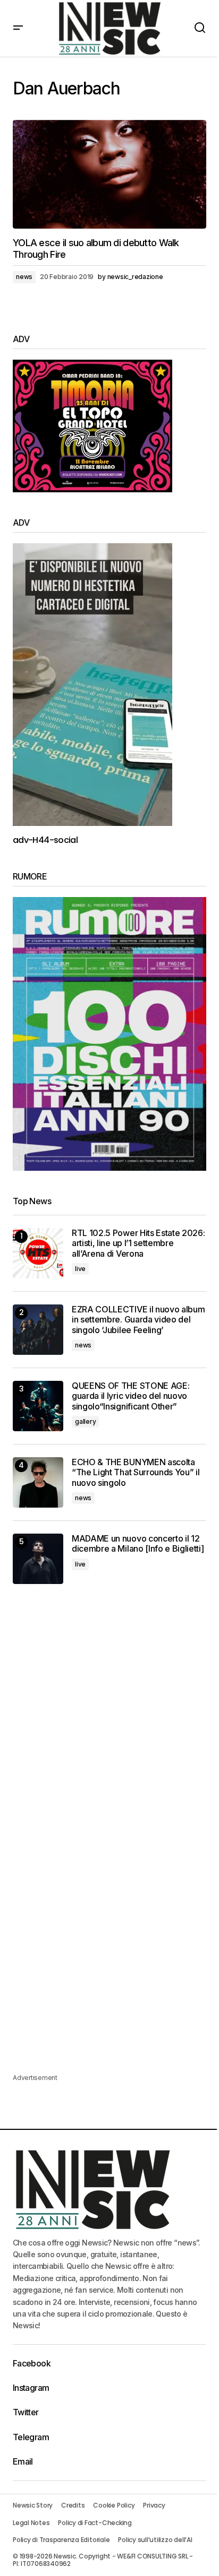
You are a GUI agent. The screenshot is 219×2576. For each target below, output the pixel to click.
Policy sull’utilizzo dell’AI (155, 2540)
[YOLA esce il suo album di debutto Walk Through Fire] (109, 174)
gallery (85, 1421)
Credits (73, 2505)
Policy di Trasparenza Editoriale (61, 2540)
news (24, 277)
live (80, 1269)
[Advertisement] (109, 1719)
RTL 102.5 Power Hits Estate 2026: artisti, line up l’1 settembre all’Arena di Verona (138, 1243)
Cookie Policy (114, 2505)
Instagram (31, 2388)
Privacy (154, 2505)
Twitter (26, 2412)
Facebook (32, 2363)
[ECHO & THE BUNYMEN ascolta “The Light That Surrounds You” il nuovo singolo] (38, 1482)
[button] (18, 28)
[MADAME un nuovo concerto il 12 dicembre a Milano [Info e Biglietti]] (38, 1559)
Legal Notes (31, 2523)
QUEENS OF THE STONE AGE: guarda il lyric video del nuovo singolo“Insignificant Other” (130, 1396)
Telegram (31, 2437)
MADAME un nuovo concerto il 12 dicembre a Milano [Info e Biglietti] (138, 1544)
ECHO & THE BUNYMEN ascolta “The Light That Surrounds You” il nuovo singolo (136, 1472)
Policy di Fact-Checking (95, 2523)
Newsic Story (33, 2505)
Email (23, 2461)
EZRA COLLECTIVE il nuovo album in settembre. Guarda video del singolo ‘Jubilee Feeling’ (138, 1320)
